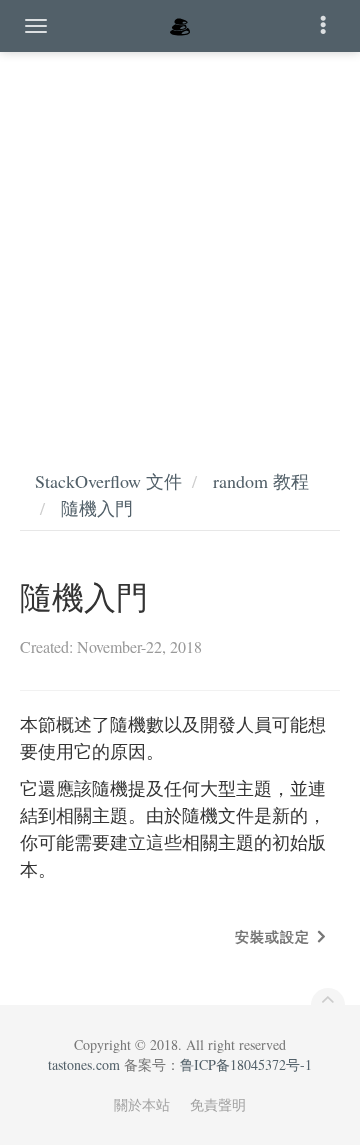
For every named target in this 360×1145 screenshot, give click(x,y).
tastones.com (84, 1064)
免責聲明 (218, 1104)
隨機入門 (97, 508)
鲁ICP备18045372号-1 (246, 1064)
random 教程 (261, 481)
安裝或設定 (272, 936)
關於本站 (142, 1104)
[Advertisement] (180, 240)
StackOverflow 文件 (108, 481)
